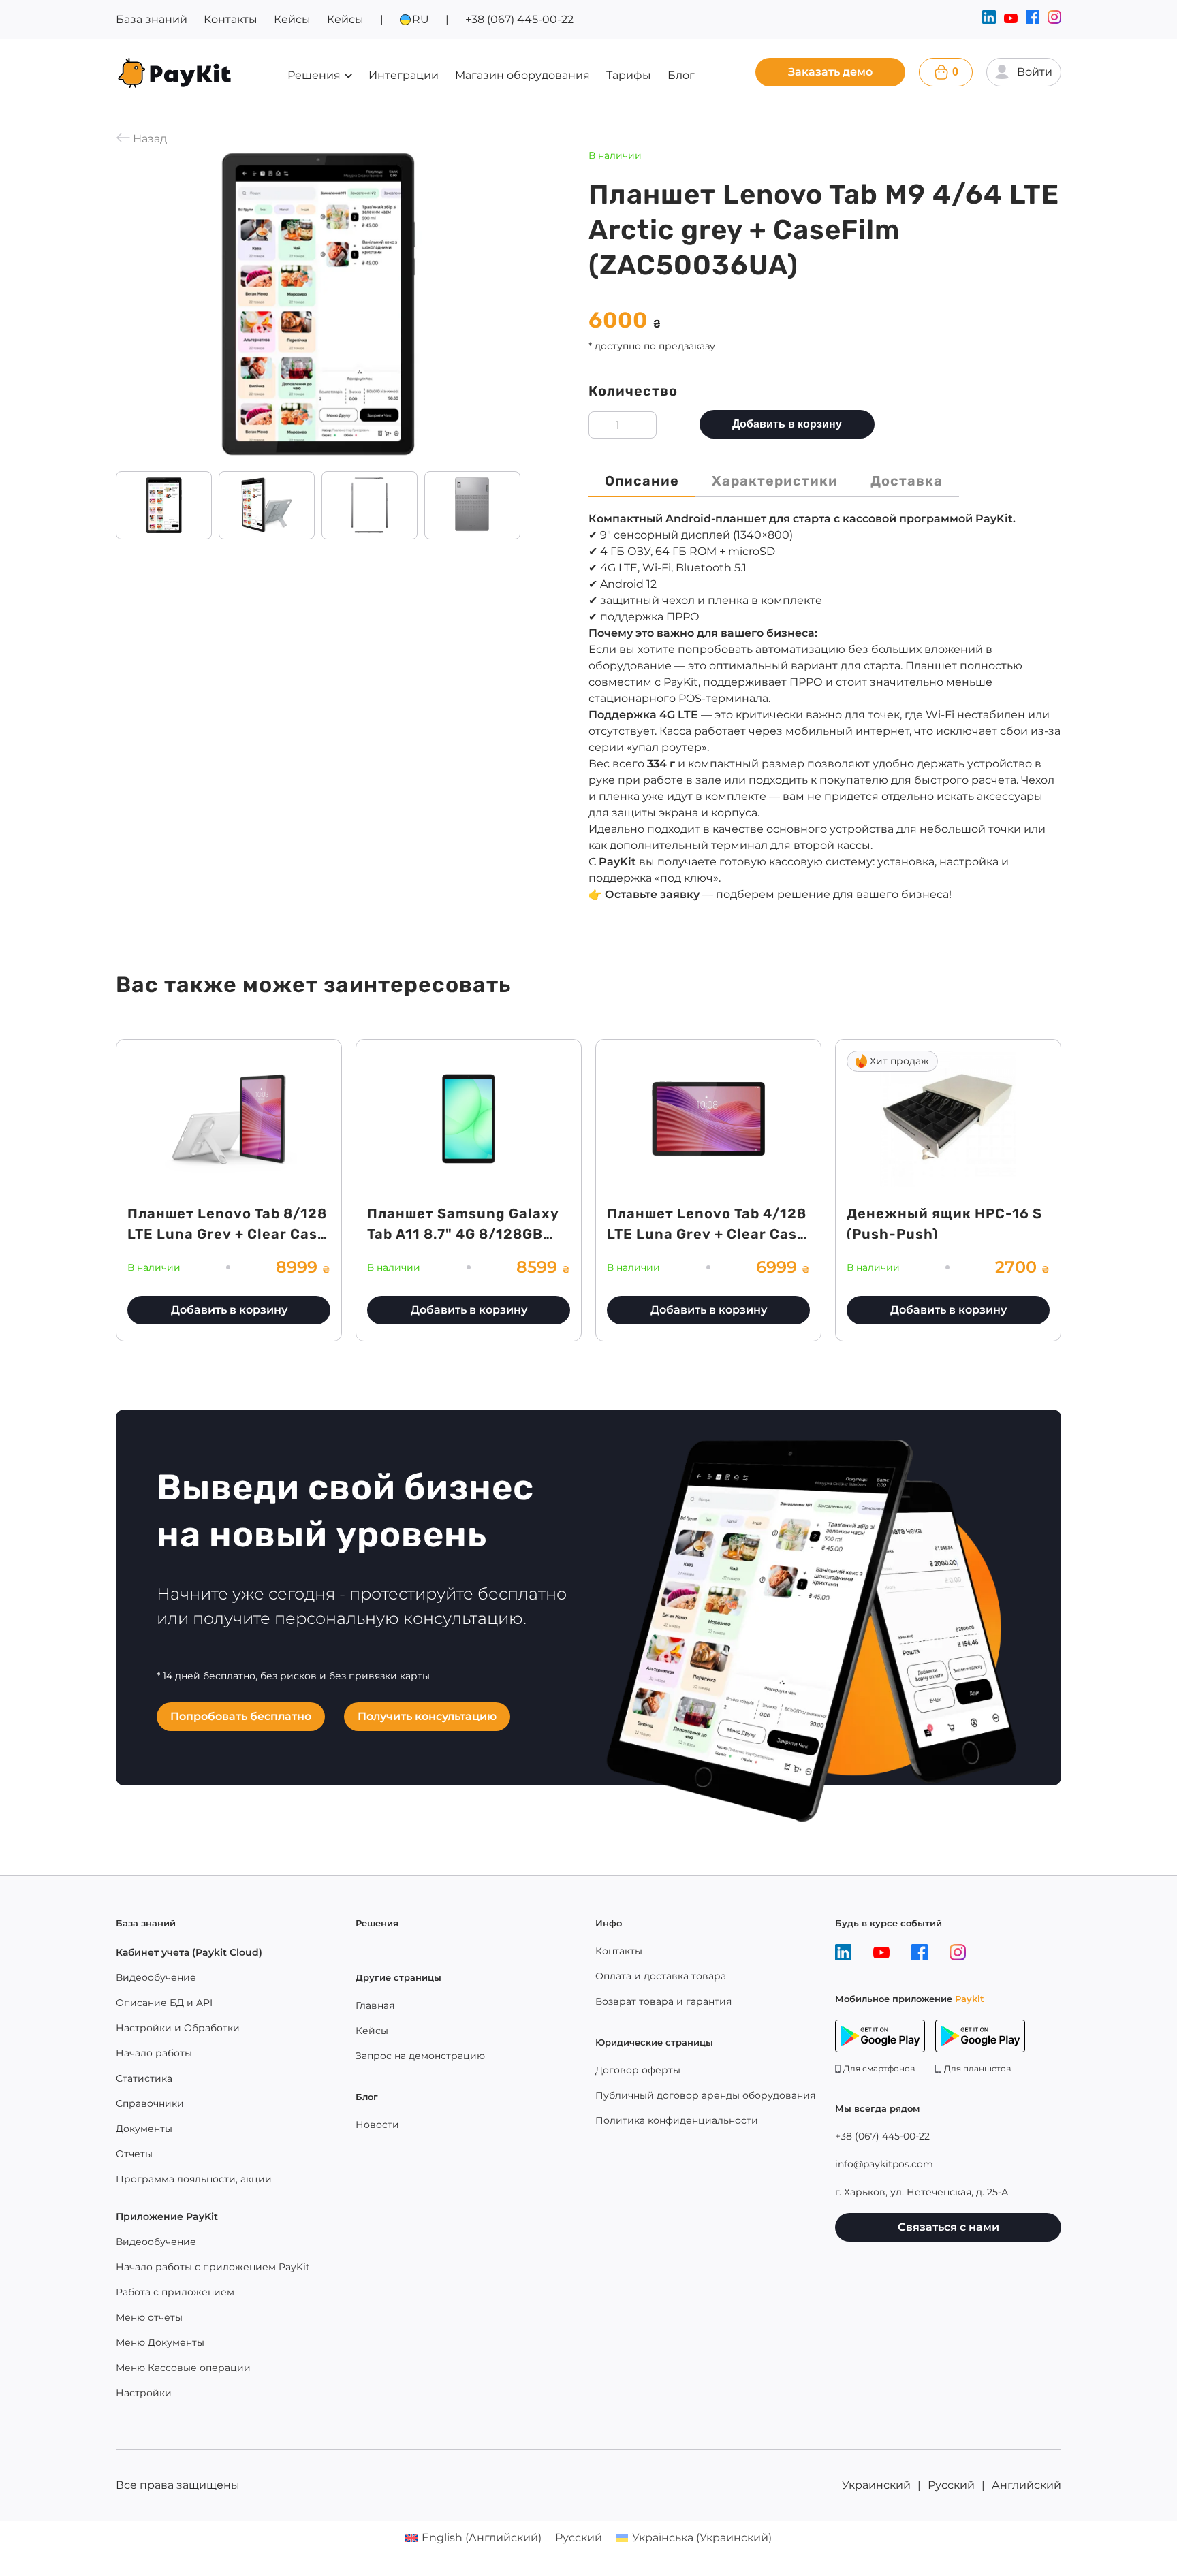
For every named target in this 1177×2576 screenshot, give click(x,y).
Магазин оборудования (522, 75)
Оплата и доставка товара (661, 1976)
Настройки (144, 2393)
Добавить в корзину (787, 424)
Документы (144, 2129)
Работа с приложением (175, 2292)
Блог (681, 75)
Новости (377, 2125)
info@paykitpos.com (884, 2164)
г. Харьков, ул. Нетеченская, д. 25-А (922, 2192)
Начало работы (154, 2053)
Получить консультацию (427, 1716)
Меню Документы (160, 2342)
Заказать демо (830, 72)
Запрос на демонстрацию (420, 2056)
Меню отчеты (149, 2317)
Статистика (144, 2078)
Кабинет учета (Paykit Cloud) (189, 1952)
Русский (951, 2485)
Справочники (150, 2103)
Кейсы (292, 19)
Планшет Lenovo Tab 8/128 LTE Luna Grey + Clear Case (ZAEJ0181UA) (227, 1234)
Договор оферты (638, 2070)
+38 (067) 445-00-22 (519, 19)
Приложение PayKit (167, 2216)
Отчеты (134, 2154)
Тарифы (629, 75)
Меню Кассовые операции (183, 2368)
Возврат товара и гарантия (663, 2001)
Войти (1035, 72)
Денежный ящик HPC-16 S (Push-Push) (944, 1224)
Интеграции (404, 75)
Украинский (876, 2485)
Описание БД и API (164, 2003)
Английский (1026, 2485)
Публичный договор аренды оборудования (705, 2095)
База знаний (152, 19)
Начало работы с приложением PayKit (213, 2267)
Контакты (231, 19)
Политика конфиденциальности (677, 2120)
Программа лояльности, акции (194, 2179)
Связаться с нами (948, 2227)
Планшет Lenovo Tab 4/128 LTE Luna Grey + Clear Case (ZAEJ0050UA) (707, 1234)
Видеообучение (156, 1977)
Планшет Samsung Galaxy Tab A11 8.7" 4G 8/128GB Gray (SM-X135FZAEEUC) (463, 1234)
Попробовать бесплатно (241, 1716)
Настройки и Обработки (178, 2028)
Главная (375, 2005)
